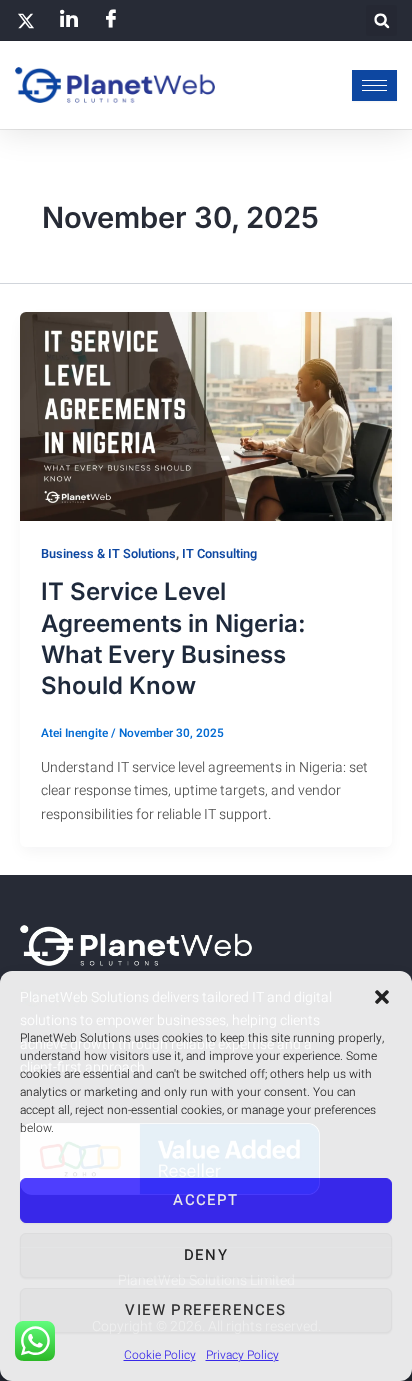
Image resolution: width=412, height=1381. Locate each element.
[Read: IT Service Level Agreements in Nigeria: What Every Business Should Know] (206, 415)
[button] (382, 997)
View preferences (205, 1310)
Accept (205, 1200)
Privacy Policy (242, 1355)
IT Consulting (219, 554)
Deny (206, 1255)
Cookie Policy (160, 1355)
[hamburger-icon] (374, 85)
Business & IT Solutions (108, 554)
